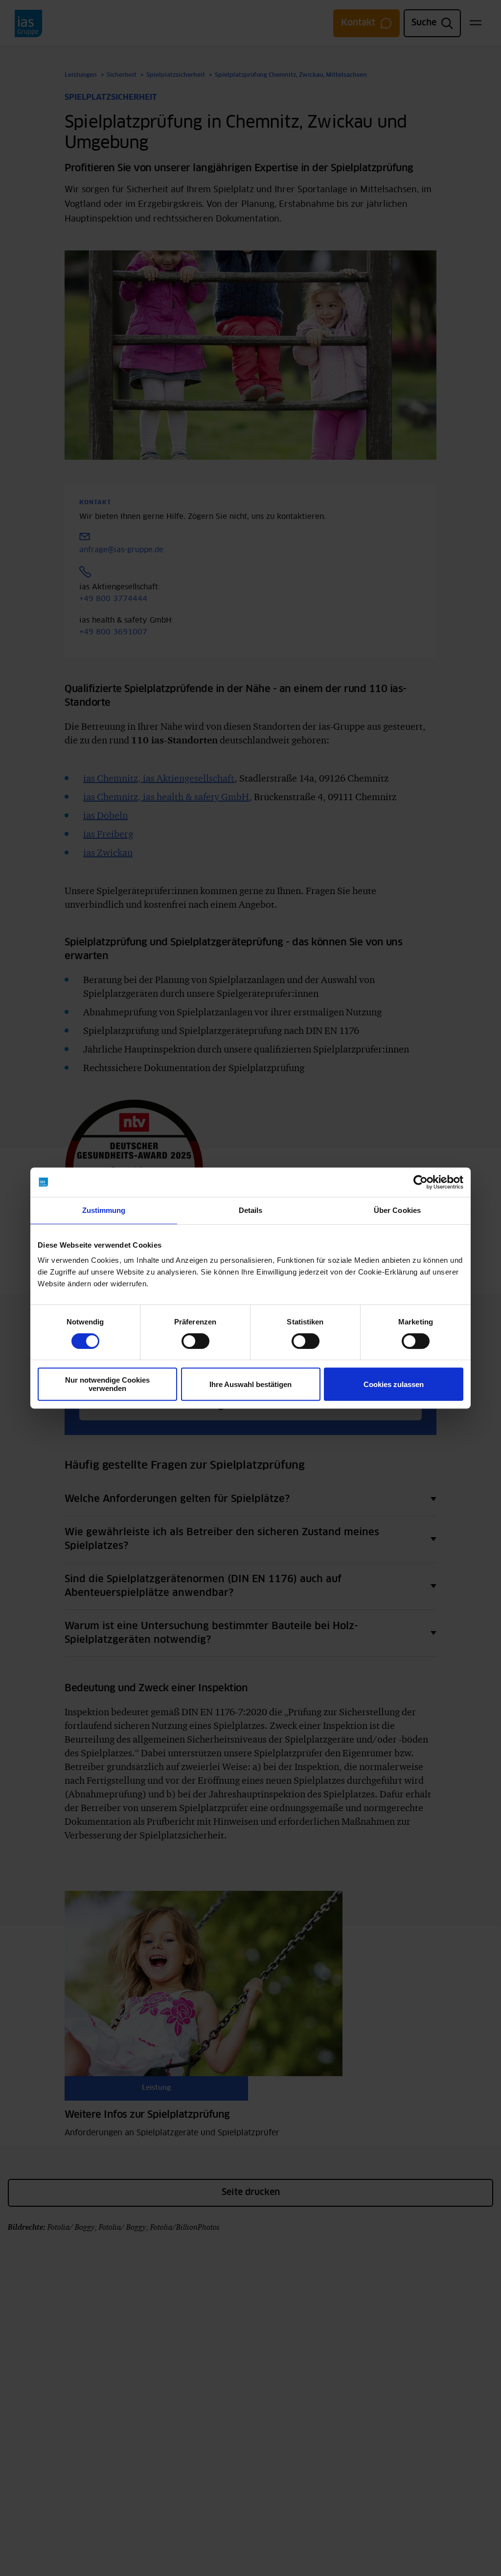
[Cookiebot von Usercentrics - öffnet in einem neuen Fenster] (421, 1182)
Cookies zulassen (394, 1384)
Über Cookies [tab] (397, 1210)
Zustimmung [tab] (104, 1210)
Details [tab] (251, 1210)
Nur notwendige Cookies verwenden (107, 1384)
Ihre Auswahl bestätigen (250, 1384)
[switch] (195, 1341)
